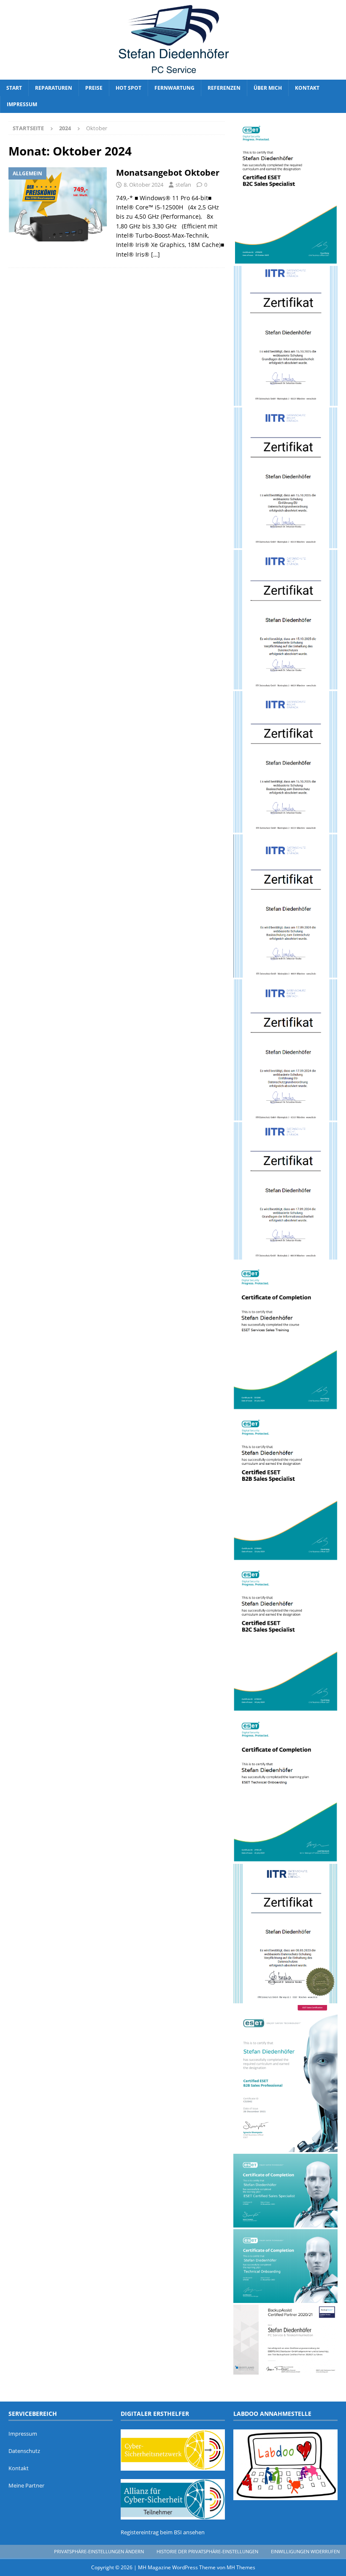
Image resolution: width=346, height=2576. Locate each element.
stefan (183, 185)
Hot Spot (128, 88)
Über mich (268, 88)
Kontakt (307, 88)
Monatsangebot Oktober (168, 173)
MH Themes (241, 2567)
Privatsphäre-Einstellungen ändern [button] (99, 2551)
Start (14, 88)
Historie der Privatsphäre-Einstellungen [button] (207, 2551)
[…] (155, 254)
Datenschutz (24, 2451)
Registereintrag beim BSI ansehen (163, 2532)
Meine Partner (26, 2485)
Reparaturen (54, 88)
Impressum (22, 104)
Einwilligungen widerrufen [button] (305, 2551)
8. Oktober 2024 (143, 185)
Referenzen (224, 88)
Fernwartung (174, 88)
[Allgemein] (58, 204)
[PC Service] (173, 75)
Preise (94, 88)
